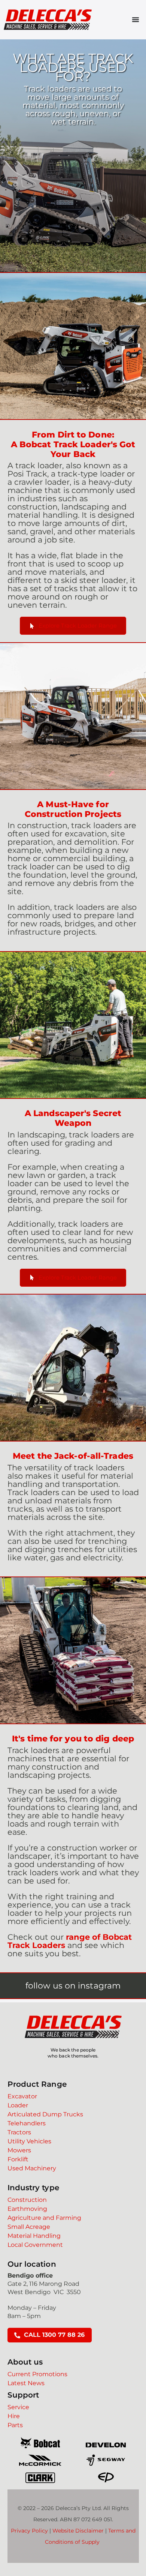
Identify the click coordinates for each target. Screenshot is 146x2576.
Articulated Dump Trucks (45, 2114)
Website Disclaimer (78, 2531)
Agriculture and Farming (44, 2218)
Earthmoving (27, 2209)
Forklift (18, 2159)
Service (18, 2407)
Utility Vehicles (29, 2141)
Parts (15, 2425)
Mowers (19, 2150)
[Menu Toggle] (136, 19)
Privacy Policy (29, 2531)
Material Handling (34, 2236)
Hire (14, 2416)
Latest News (26, 2383)
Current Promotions (37, 2374)
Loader (18, 2105)
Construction (27, 2200)
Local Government (35, 2245)
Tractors (19, 2132)
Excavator (22, 2096)
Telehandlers (27, 2123)
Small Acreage (29, 2227)
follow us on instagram (73, 1986)
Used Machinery (32, 2168)
